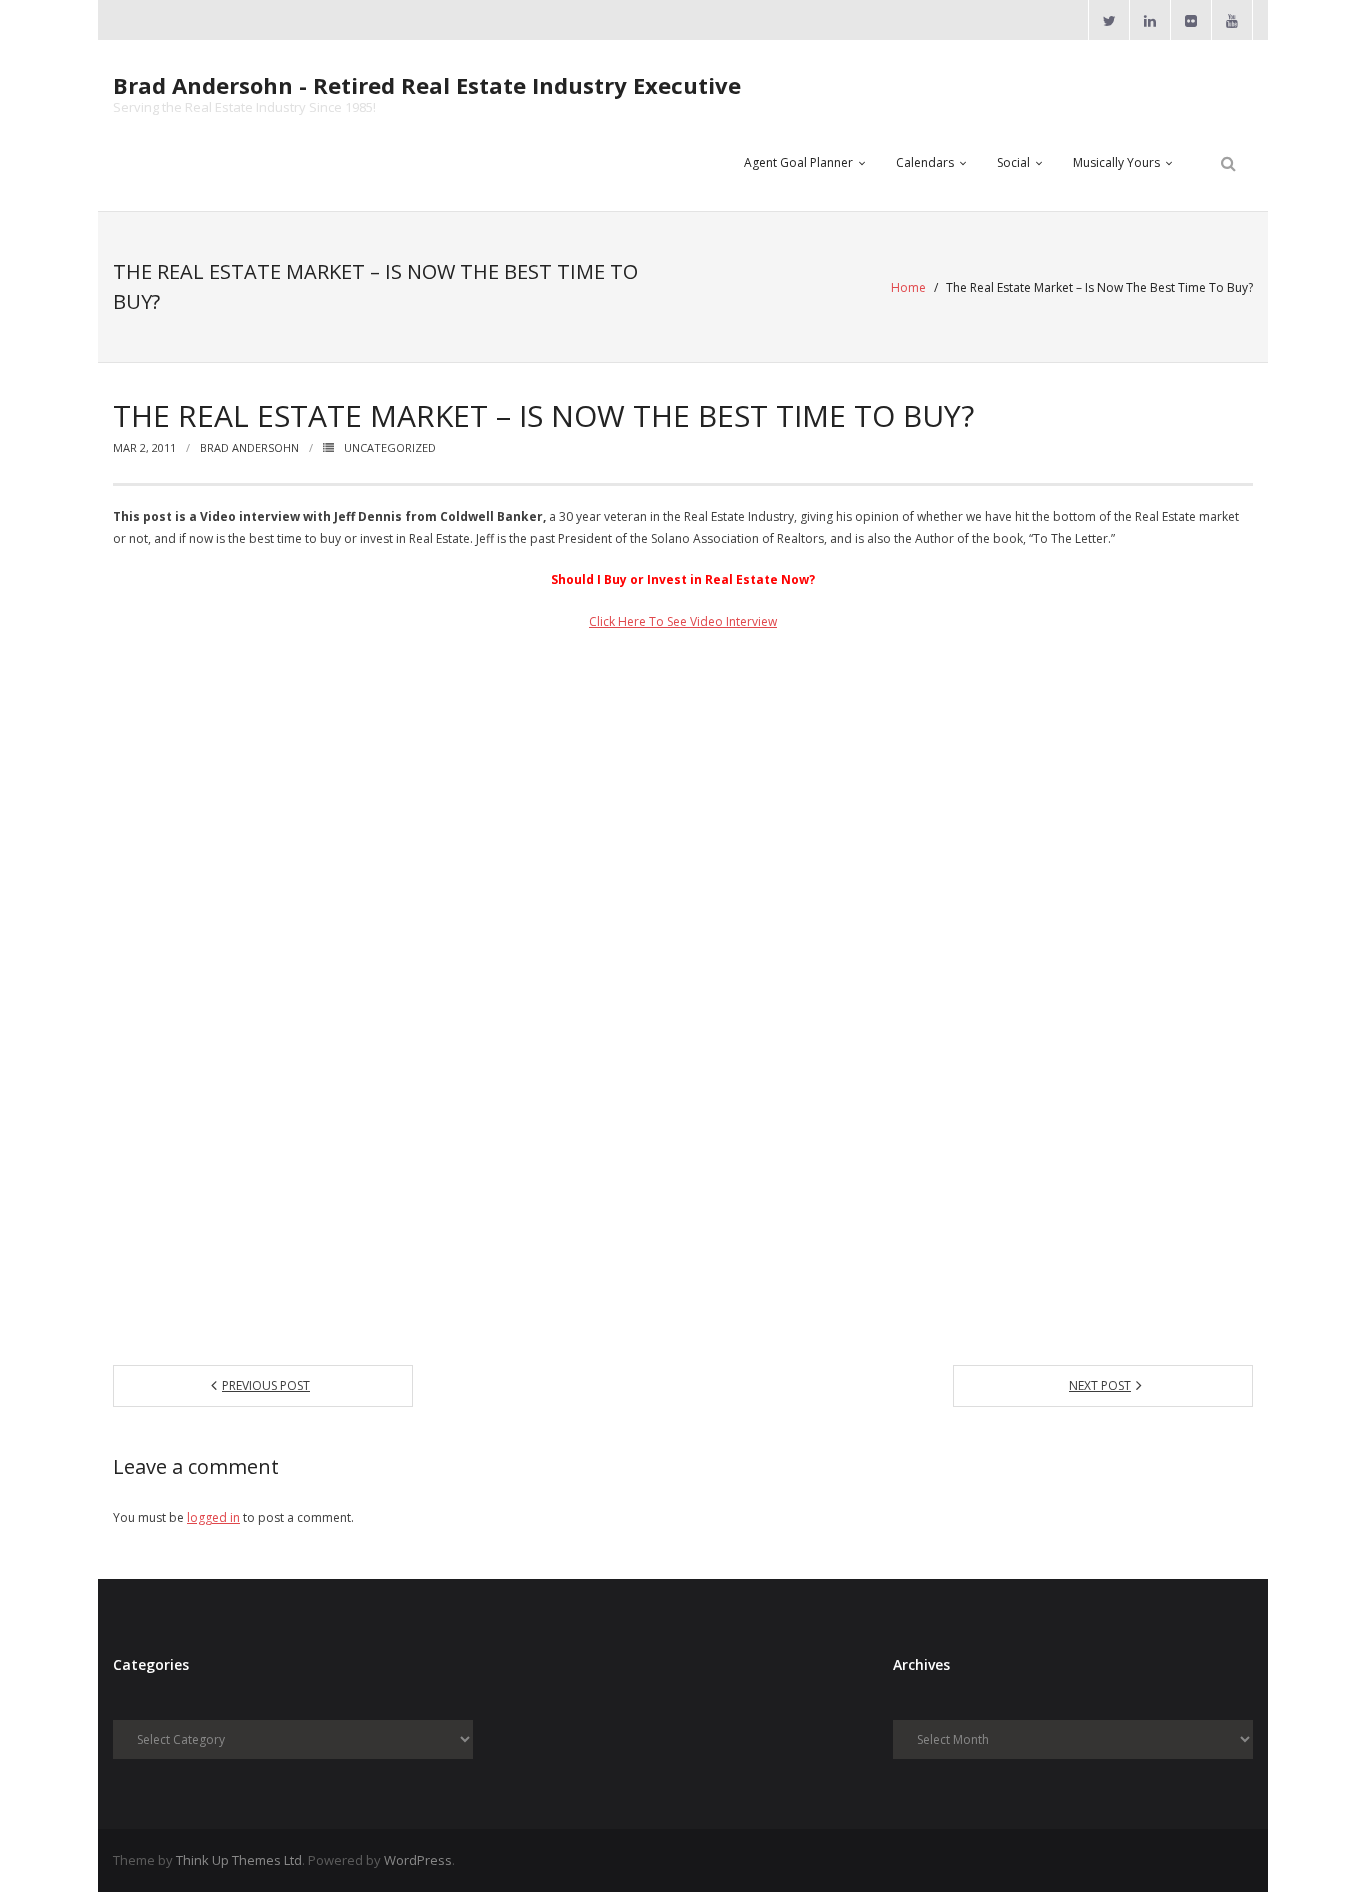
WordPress (418, 1860)
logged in (213, 1517)
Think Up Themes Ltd (239, 1860)
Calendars (925, 162)
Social (1013, 162)
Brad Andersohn (249, 447)
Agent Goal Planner (798, 162)
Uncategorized (390, 447)
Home (908, 287)
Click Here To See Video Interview (683, 621)
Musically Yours (1116, 162)
